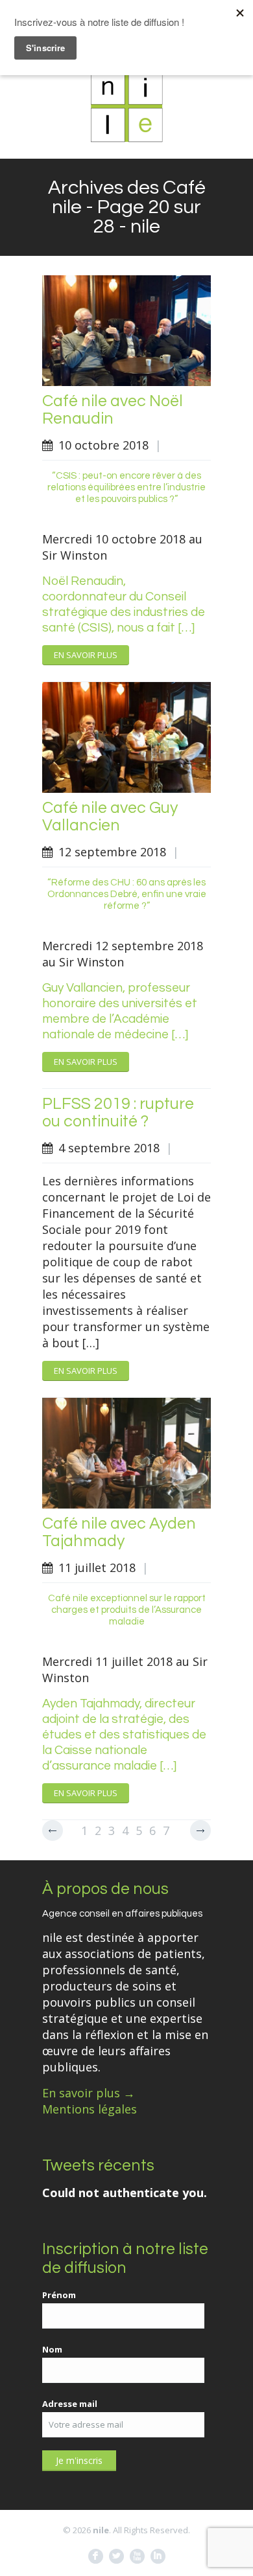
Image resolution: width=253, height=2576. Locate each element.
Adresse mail (70, 2404)
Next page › (200, 1830)
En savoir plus (86, 655)
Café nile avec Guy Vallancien (110, 816)
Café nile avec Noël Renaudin (113, 410)
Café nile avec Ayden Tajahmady (119, 1532)
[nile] (126, 106)
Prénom (59, 2295)
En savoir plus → (89, 2093)
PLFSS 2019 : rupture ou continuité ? (118, 1112)
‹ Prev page (53, 1830)
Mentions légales (90, 2109)
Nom (52, 2349)
